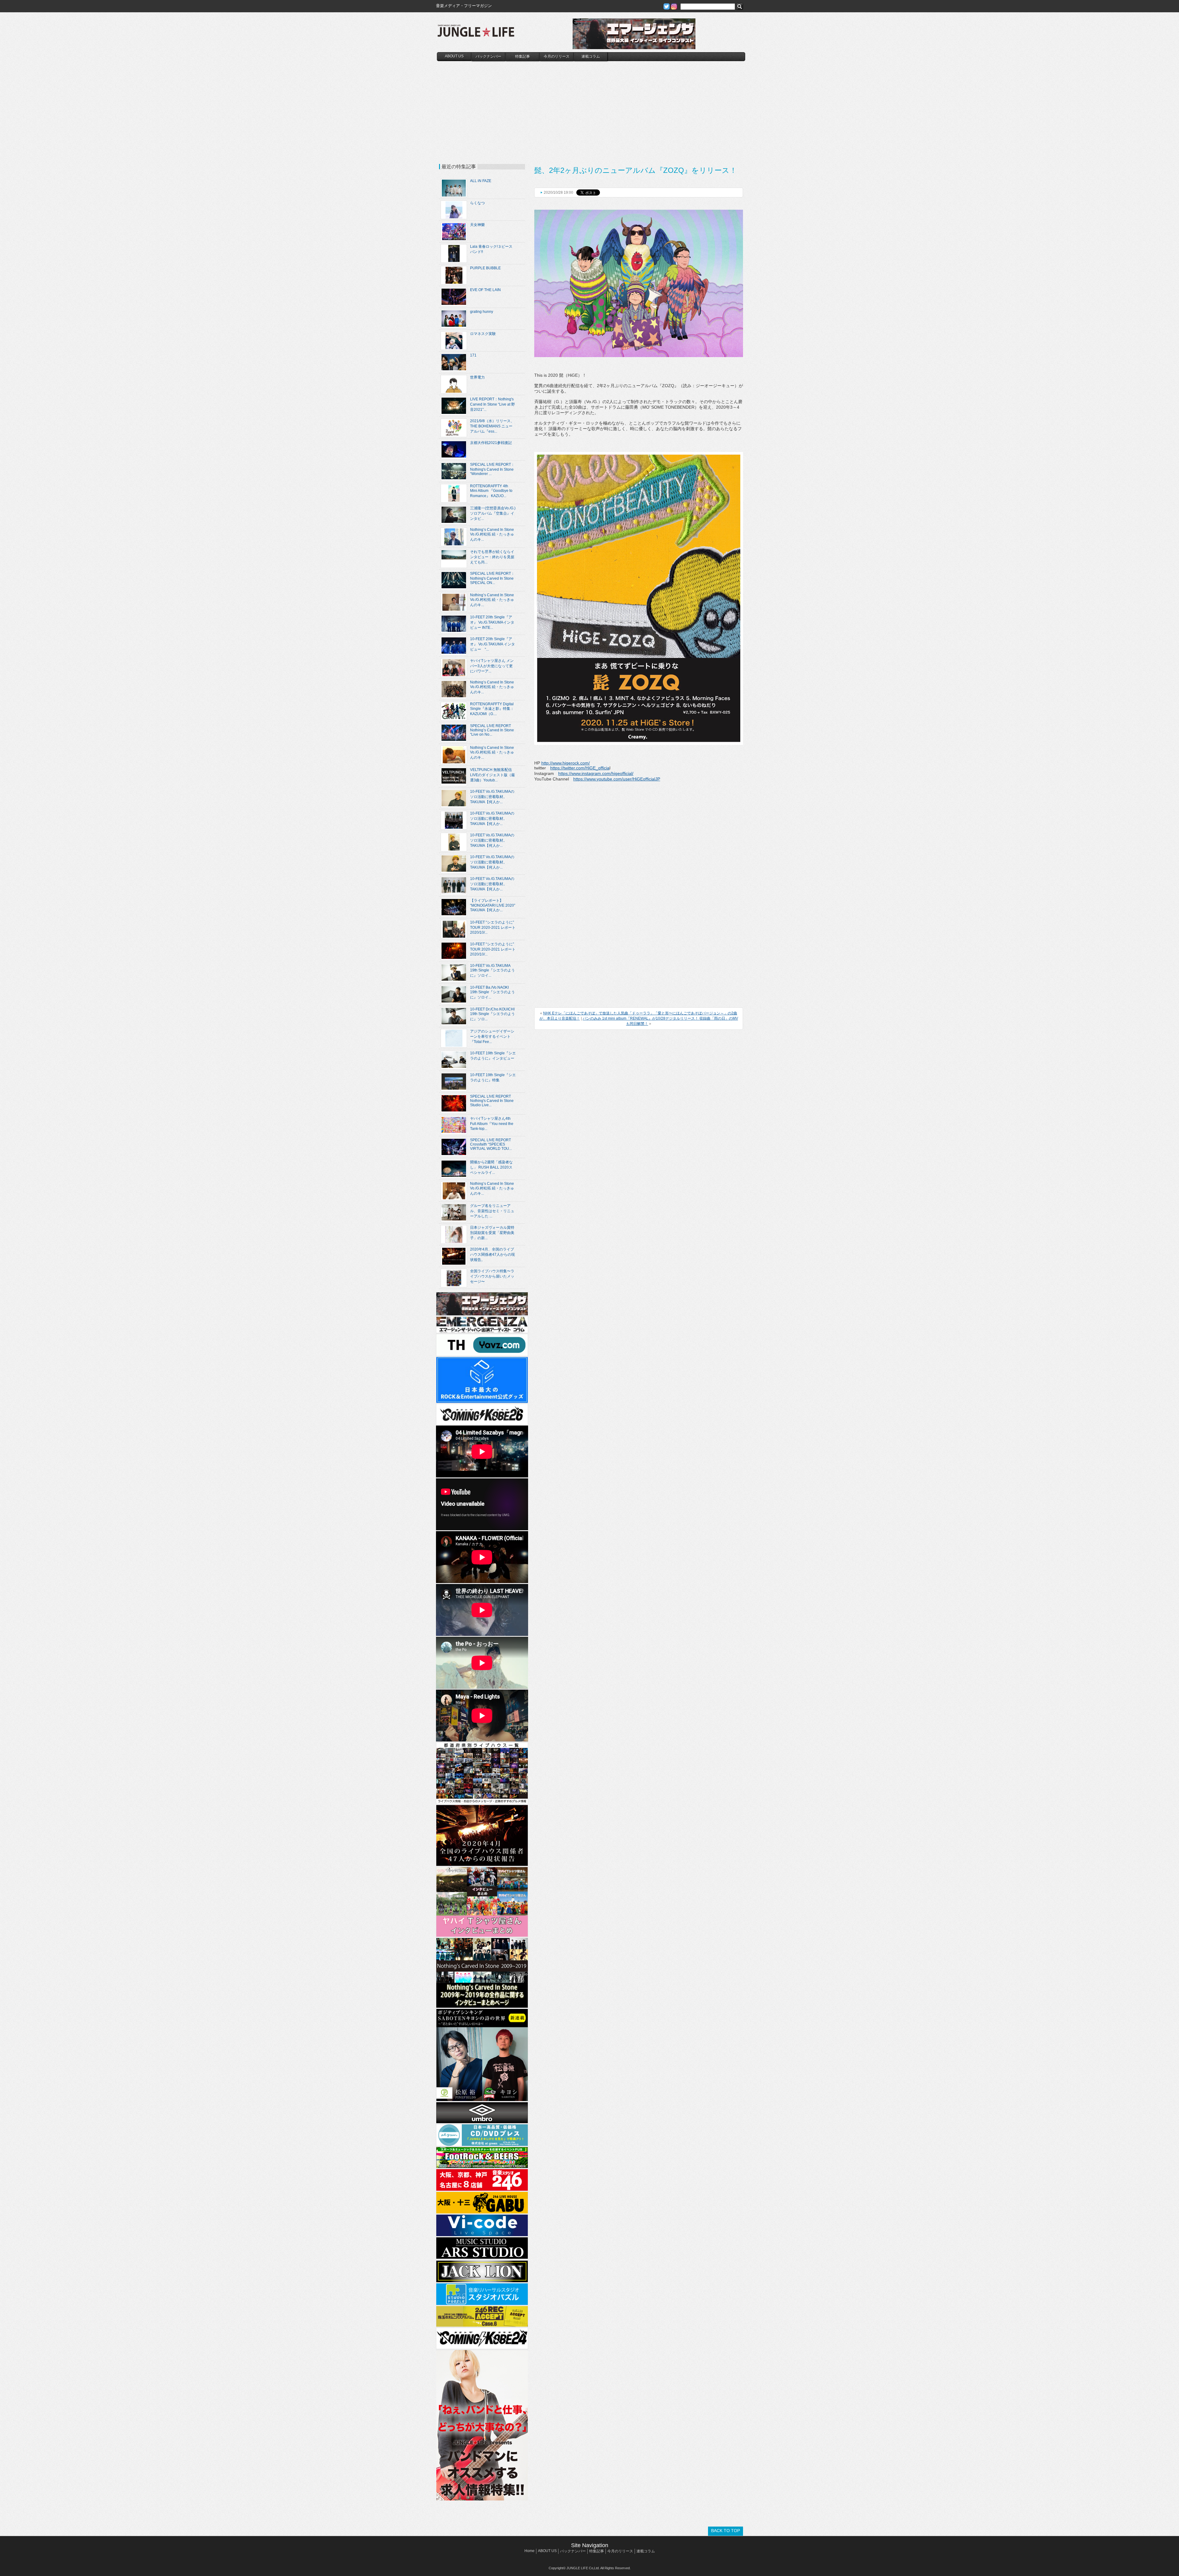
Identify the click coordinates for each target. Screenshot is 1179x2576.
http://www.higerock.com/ (566, 763)
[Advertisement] (591, 107)
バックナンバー (488, 56)
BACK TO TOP (726, 2531)
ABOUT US (454, 56)
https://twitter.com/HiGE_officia (580, 768)
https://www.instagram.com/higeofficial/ (596, 773)
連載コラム (591, 56)
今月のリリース (557, 56)
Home (529, 2551)
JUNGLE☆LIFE (476, 34)
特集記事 (523, 56)
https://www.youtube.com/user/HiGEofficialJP (617, 779)
